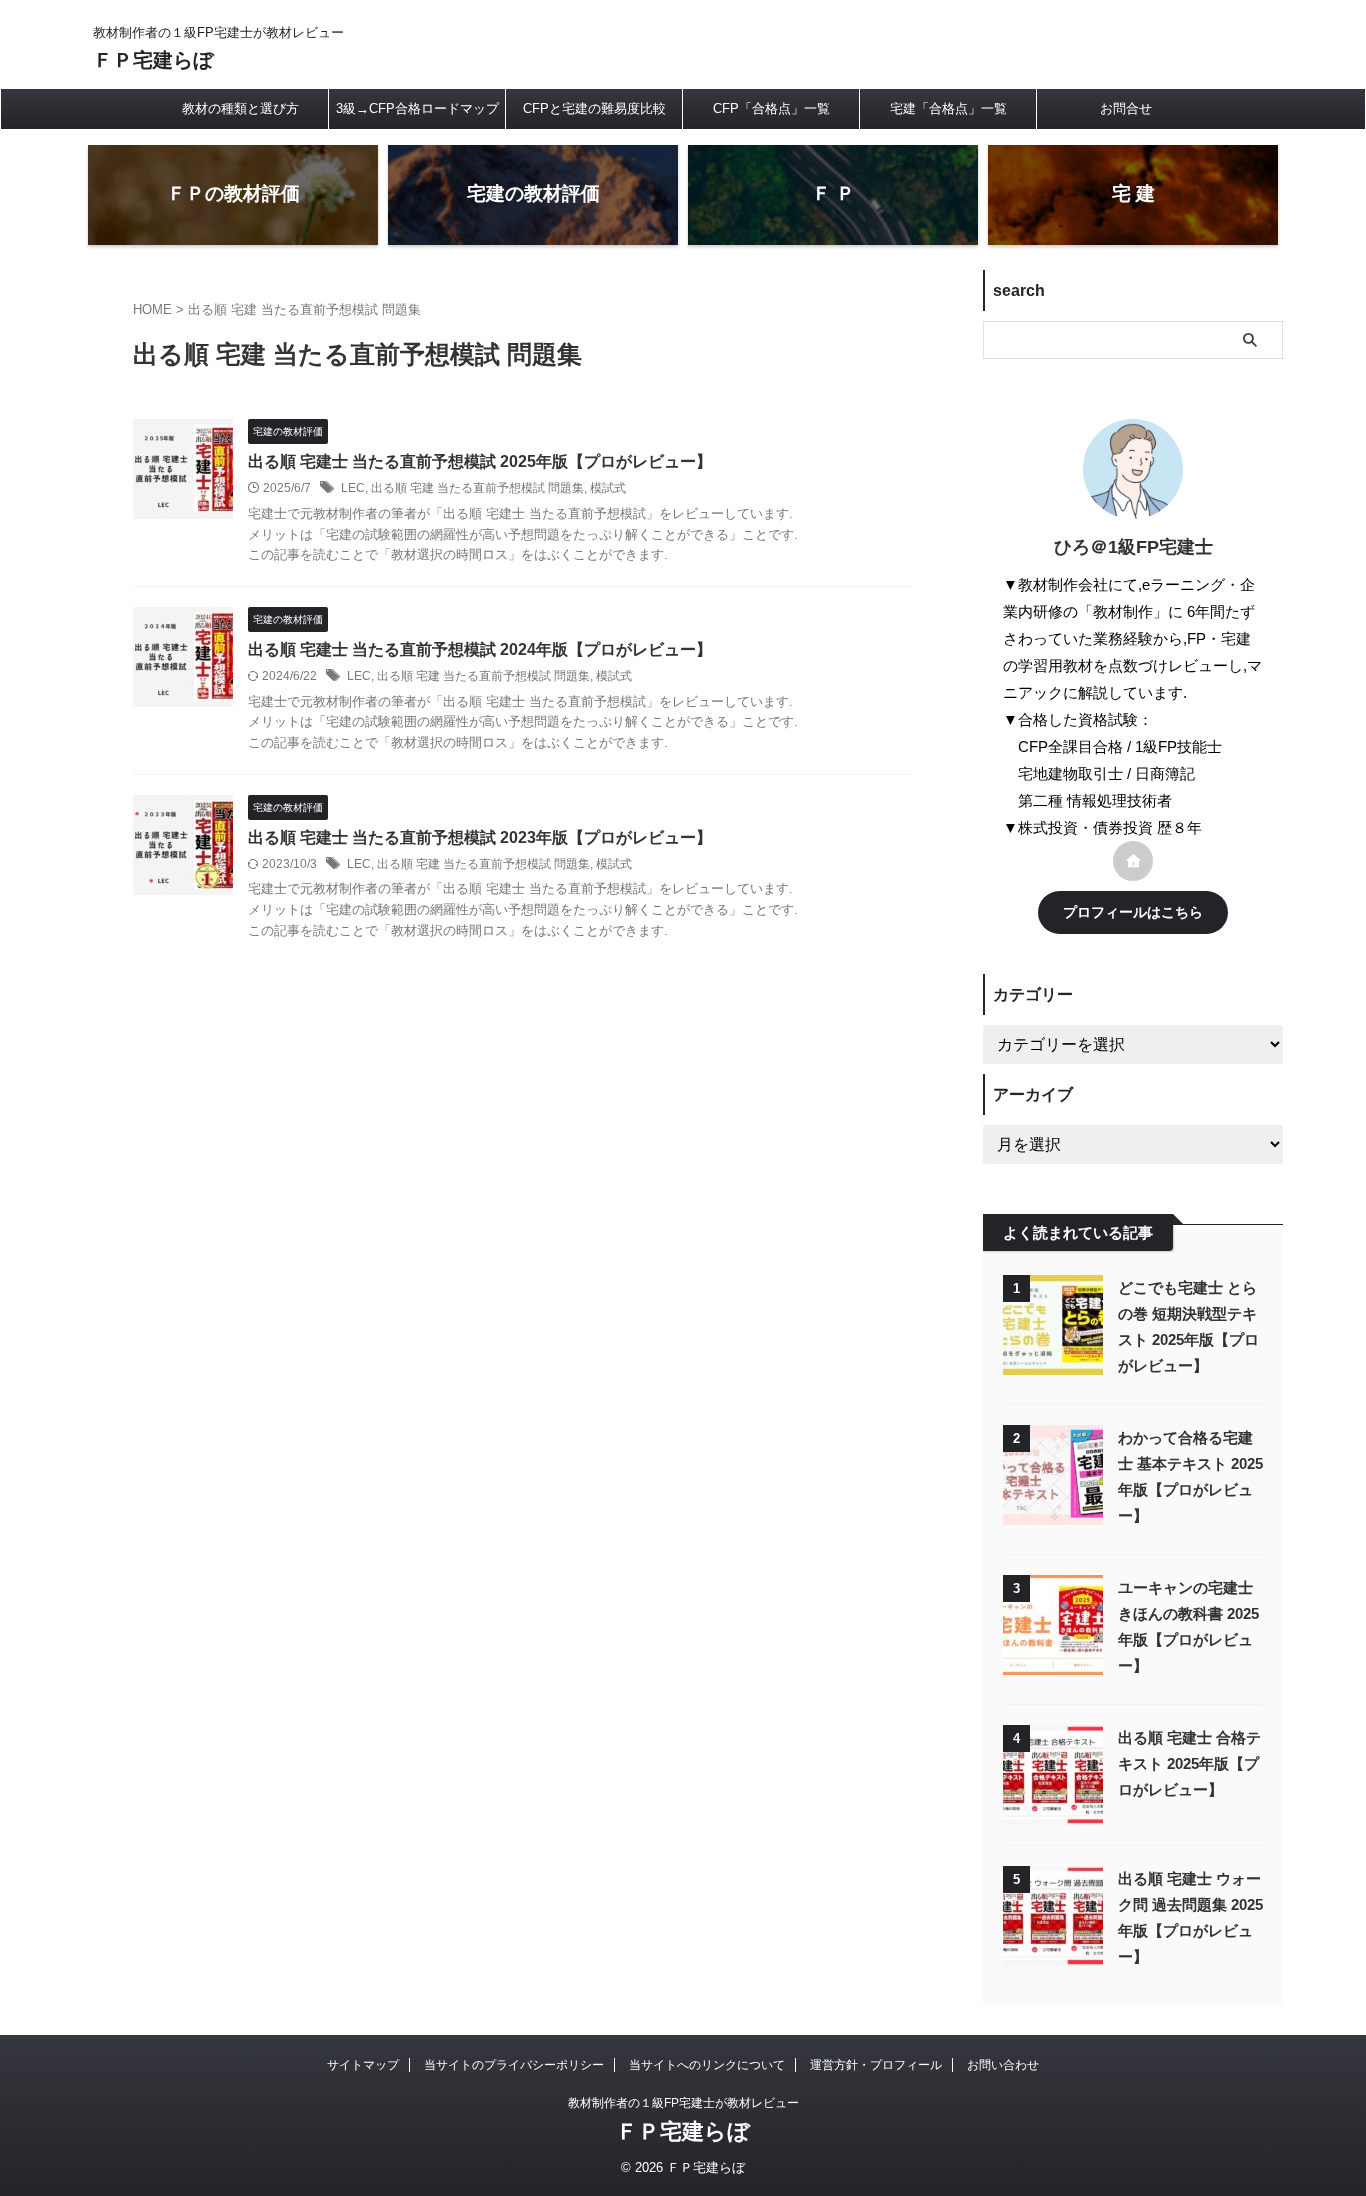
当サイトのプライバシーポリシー (514, 2065)
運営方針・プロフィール (876, 2065)
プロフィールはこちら (1133, 912)
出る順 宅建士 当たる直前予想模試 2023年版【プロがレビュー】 (480, 837)
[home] (1133, 861)
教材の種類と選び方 (240, 108)
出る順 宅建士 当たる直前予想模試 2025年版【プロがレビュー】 (480, 461)
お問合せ (1126, 108)
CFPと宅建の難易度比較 (594, 108)
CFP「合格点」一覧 (771, 108)
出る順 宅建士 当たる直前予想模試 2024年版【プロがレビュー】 (480, 649)
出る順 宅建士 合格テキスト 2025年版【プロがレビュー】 (1189, 1763)
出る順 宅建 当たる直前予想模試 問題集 (477, 488)
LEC (353, 488)
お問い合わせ (1003, 2065)
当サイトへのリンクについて (707, 2065)
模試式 (608, 488)
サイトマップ (363, 2065)
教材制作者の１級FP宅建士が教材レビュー (683, 2103)
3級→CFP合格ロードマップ (417, 108)
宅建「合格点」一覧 (948, 108)
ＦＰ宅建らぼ (153, 60)
